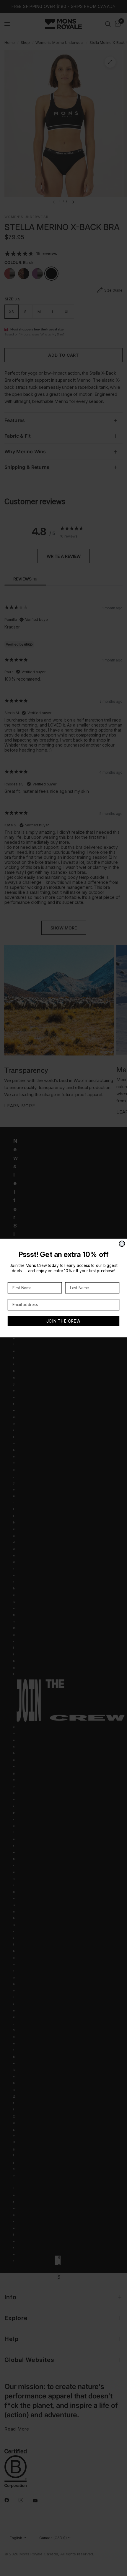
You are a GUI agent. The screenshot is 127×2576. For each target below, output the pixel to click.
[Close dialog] (122, 1244)
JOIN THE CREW (64, 1321)
